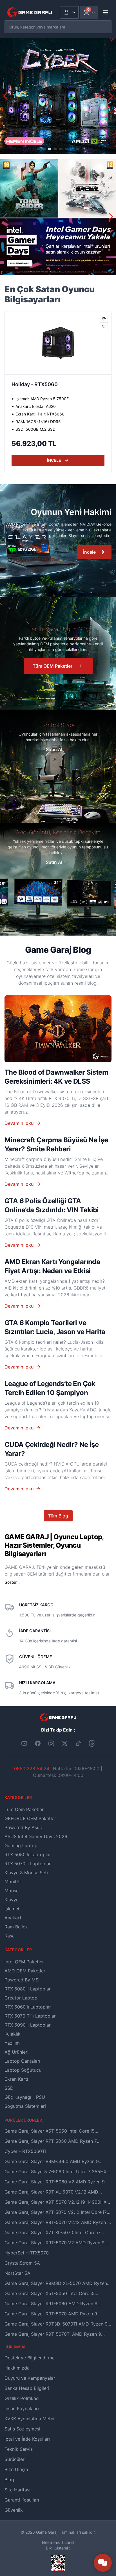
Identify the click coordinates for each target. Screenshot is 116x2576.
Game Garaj (47, 2532)
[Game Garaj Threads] (92, 1743)
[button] (111, 96)
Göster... (12, 1582)
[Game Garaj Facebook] (38, 1743)
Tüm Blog (58, 1516)
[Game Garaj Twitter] (65, 1743)
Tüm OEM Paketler (53, 666)
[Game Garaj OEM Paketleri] (58, 541)
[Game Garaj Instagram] (51, 1743)
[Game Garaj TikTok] (78, 1743)
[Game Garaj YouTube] (24, 1743)
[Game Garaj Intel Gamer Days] (58, 217)
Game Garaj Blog (58, 950)
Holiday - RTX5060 (35, 384)
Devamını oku (19, 1123)
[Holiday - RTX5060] (58, 343)
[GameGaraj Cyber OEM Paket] (58, 96)
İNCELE (54, 460)
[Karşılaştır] (104, 319)
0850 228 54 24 (32, 1768)
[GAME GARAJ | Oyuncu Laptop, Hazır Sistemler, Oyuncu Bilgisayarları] (30, 12)
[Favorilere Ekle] (104, 326)
